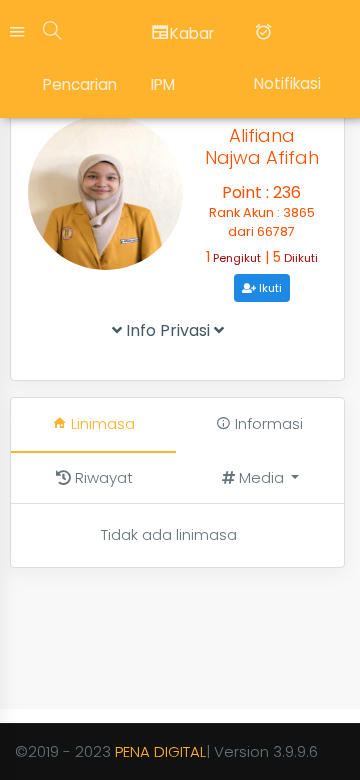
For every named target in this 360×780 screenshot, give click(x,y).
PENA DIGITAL (160, 751)
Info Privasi (168, 330)
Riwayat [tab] (102, 477)
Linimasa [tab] (101, 423)
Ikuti (269, 288)
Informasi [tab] (267, 423)
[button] (260, 478)
